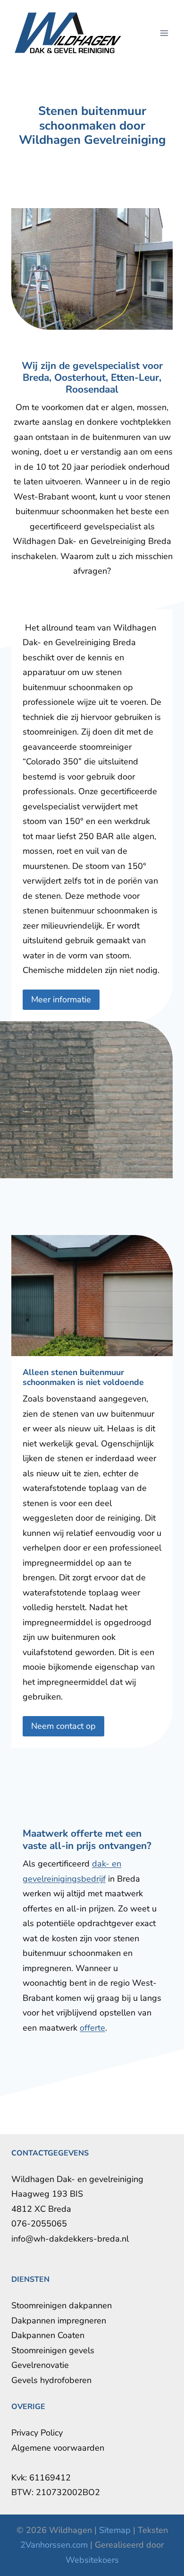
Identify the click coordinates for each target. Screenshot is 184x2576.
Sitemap (115, 2530)
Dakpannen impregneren (59, 2321)
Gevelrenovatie (40, 2365)
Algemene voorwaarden (58, 2448)
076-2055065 (39, 2224)
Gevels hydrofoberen (51, 2380)
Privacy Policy (37, 2433)
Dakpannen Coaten (48, 2335)
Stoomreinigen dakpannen (62, 2305)
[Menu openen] (164, 33)
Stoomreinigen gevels (53, 2350)
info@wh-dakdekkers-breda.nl (70, 2239)
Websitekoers (92, 2560)
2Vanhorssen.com (54, 2545)
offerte (92, 2028)
